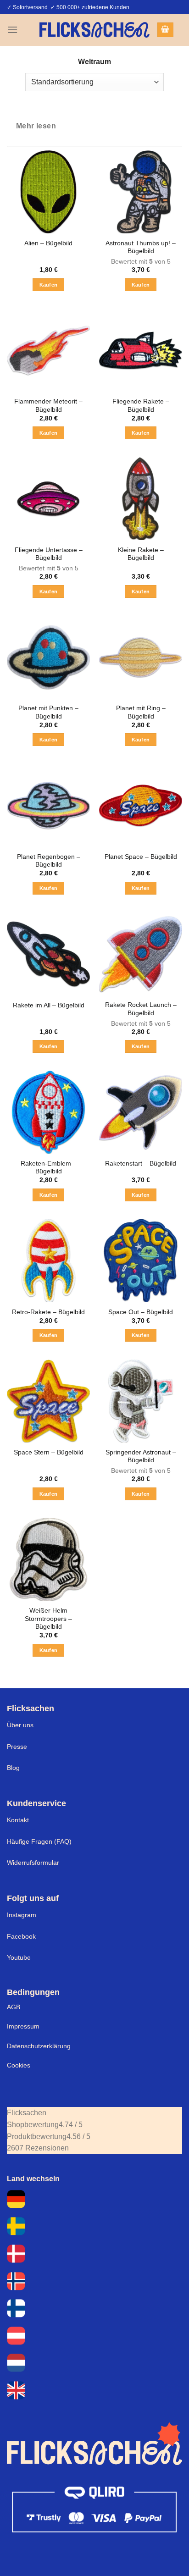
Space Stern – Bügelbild (49, 1452)
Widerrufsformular (33, 1863)
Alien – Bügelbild (48, 243)
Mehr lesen (36, 126)
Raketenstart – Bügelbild (141, 1164)
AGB (14, 2007)
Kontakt (18, 1820)
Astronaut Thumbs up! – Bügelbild (141, 247)
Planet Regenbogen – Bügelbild (49, 861)
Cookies (19, 2065)
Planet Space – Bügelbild (141, 857)
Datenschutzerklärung (39, 2046)
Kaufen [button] (49, 285)
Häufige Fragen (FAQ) (39, 1841)
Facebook (21, 1936)
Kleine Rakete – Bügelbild (141, 554)
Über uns (20, 1725)
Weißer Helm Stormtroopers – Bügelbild (48, 1619)
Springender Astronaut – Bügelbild (141, 1457)
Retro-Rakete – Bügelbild (48, 1312)
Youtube (19, 1957)
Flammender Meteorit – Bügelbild (48, 406)
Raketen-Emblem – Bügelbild (49, 1168)
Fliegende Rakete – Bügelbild (141, 406)
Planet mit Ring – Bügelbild (141, 712)
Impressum (23, 2026)
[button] (12, 30)
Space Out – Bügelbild (141, 1312)
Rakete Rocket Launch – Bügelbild (141, 1009)
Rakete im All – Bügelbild (49, 1005)
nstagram (22, 1915)
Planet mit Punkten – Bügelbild (48, 712)
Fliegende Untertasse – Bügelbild (49, 554)
